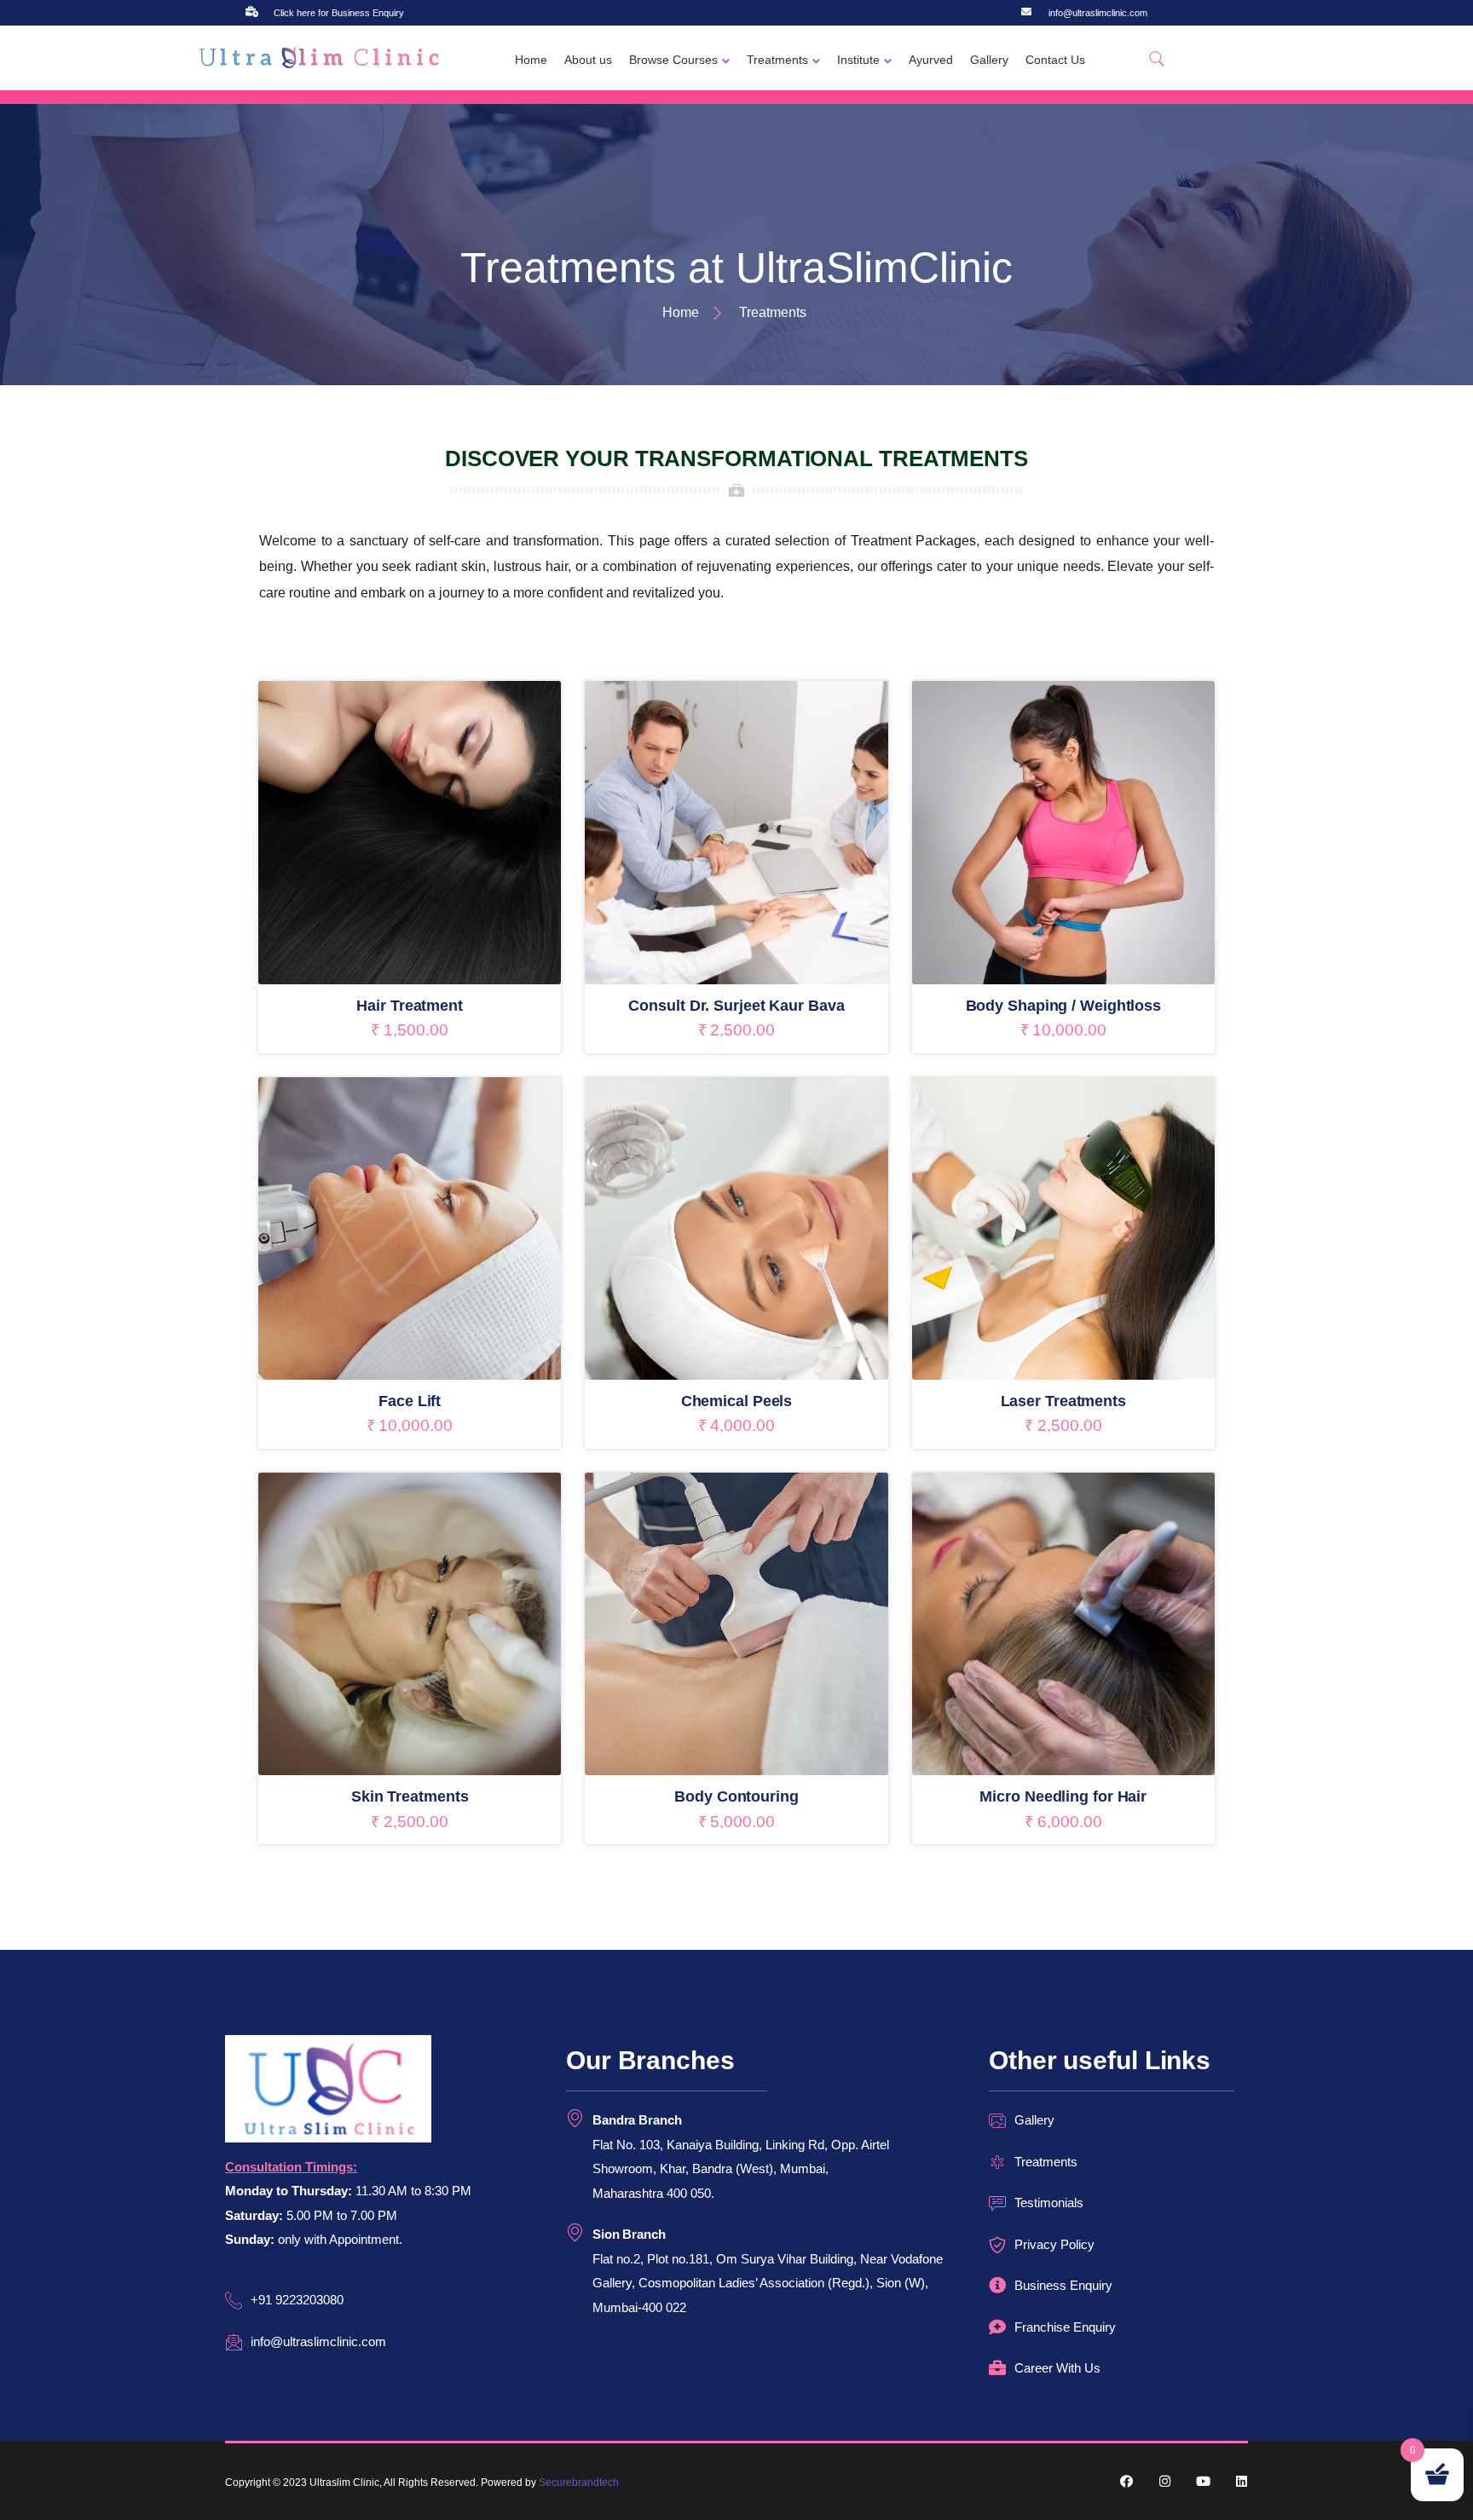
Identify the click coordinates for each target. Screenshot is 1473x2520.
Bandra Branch (637, 2120)
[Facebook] (1126, 2481)
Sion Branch (629, 2234)
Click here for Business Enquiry (339, 13)
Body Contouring (736, 1796)
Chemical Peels (737, 1401)
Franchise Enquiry (1065, 2327)
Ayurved (931, 60)
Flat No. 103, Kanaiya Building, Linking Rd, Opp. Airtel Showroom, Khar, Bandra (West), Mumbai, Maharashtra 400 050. (741, 2169)
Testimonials (1049, 2203)
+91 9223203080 (297, 2300)
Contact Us (1055, 60)
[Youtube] (1203, 2481)
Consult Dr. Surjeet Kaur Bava (736, 1006)
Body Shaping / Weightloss (1064, 1006)
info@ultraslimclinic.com (1098, 13)
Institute (858, 60)
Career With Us (1057, 2368)
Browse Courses (673, 60)
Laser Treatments (1063, 1401)
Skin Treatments (410, 1796)
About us (588, 60)
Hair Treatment (410, 1006)
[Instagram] (1165, 2481)
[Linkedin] (1242, 2481)
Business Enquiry (1063, 2285)
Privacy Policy (1054, 2244)
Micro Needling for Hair (1063, 1796)
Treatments (777, 60)
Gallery (989, 60)
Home (531, 60)
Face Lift (410, 1401)
